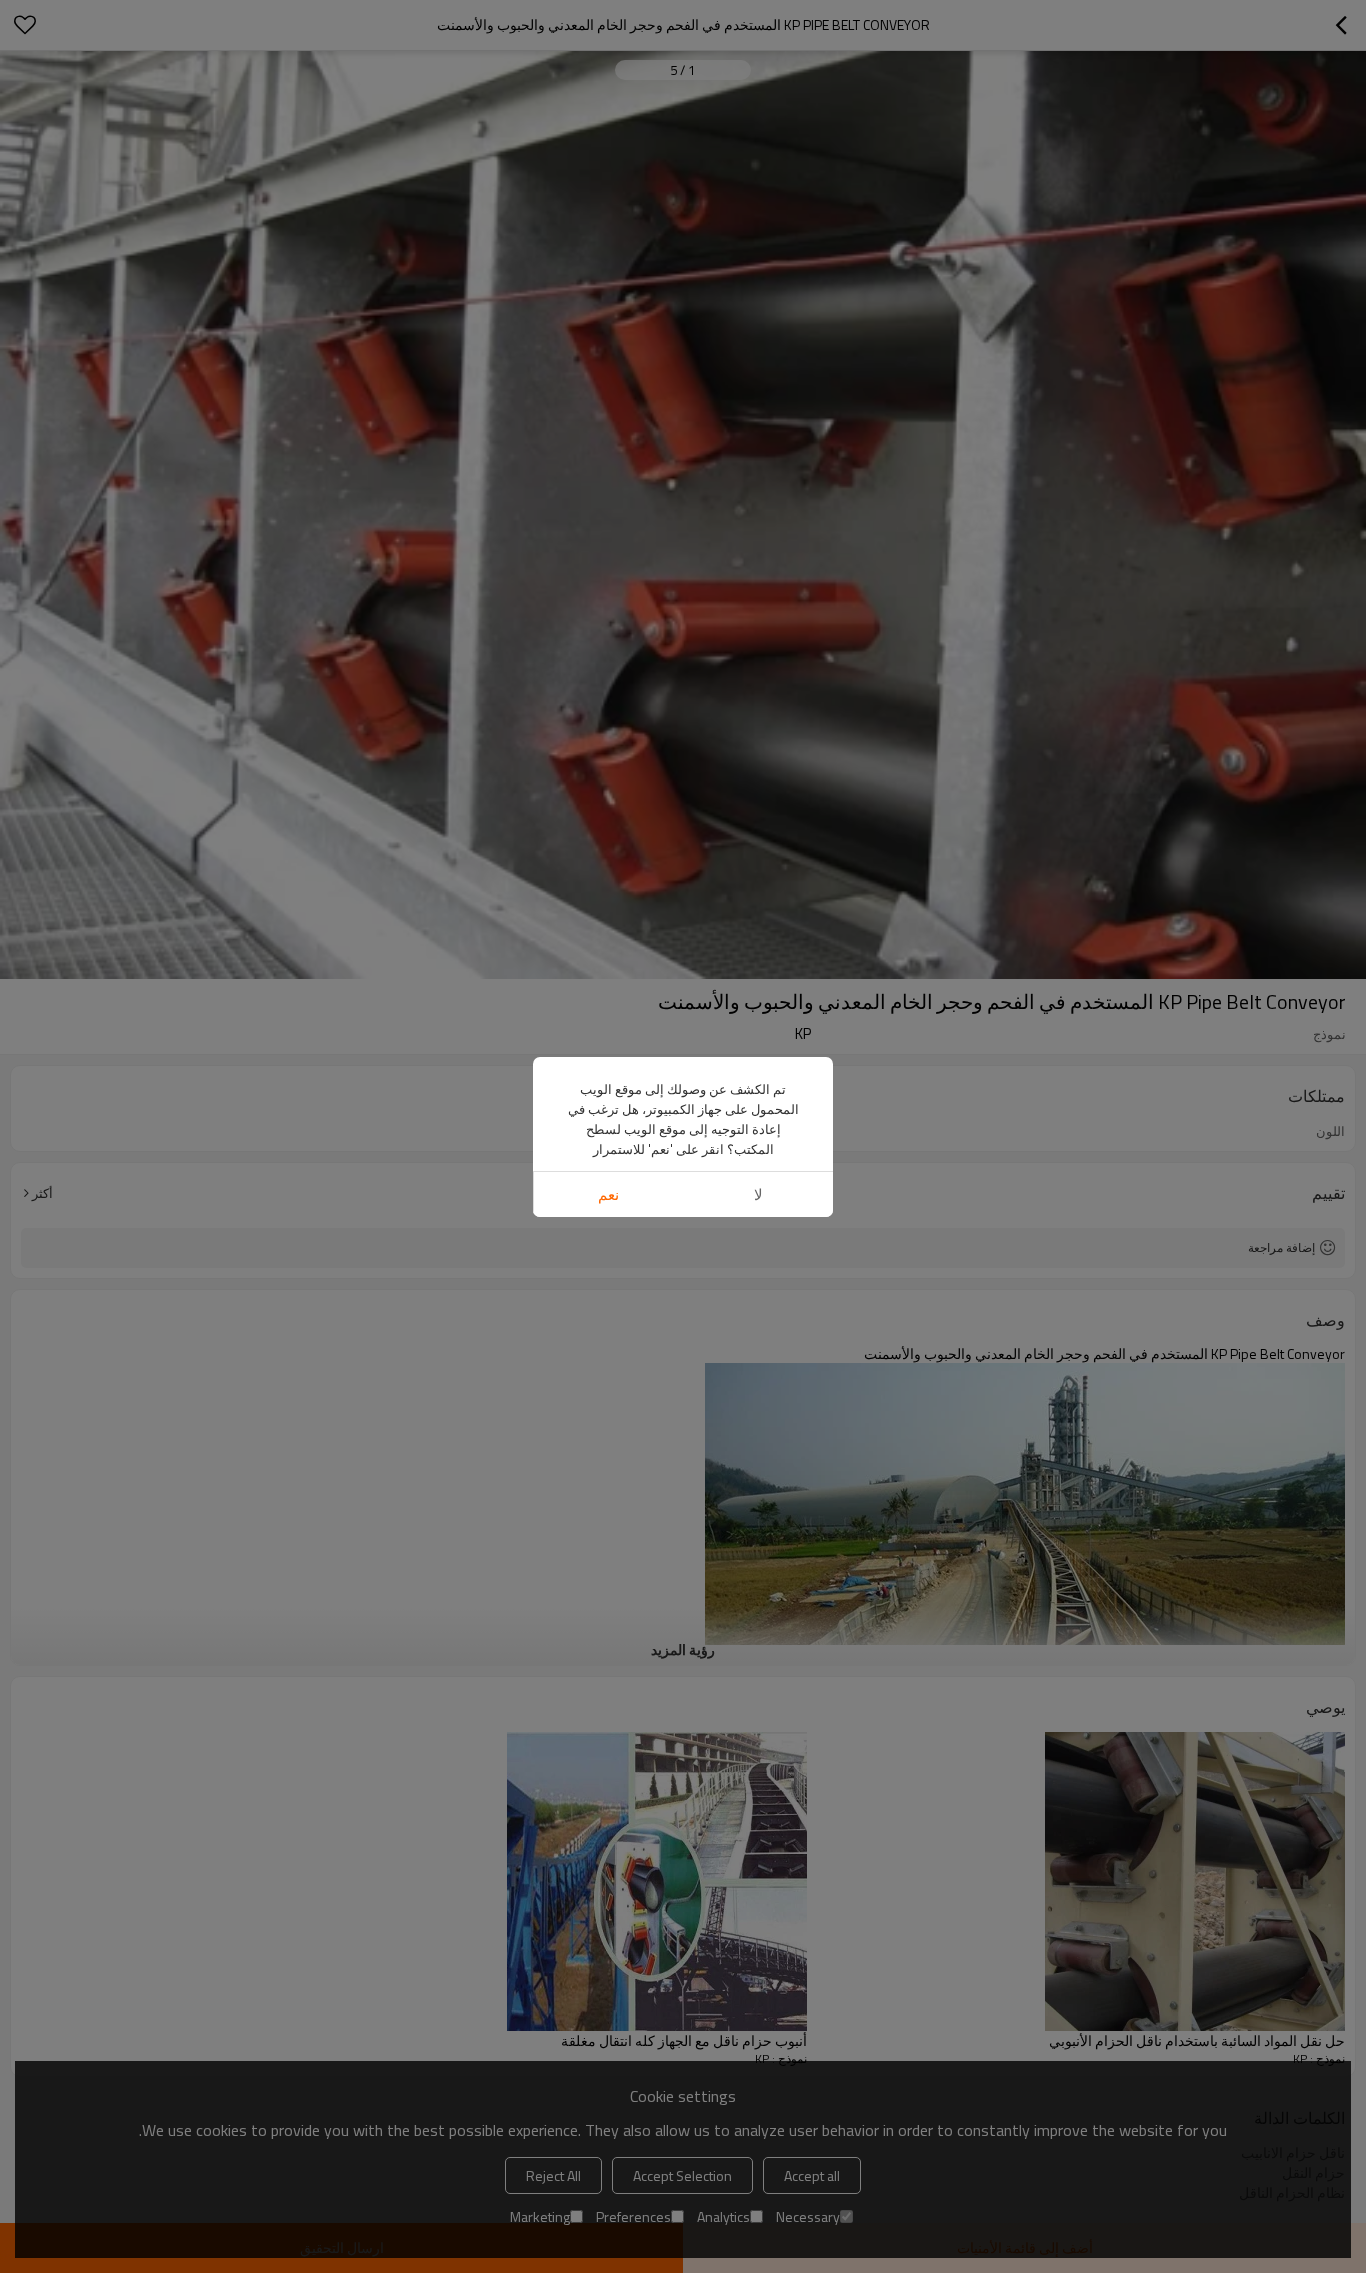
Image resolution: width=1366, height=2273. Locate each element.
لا (758, 1194)
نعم (608, 1194)
